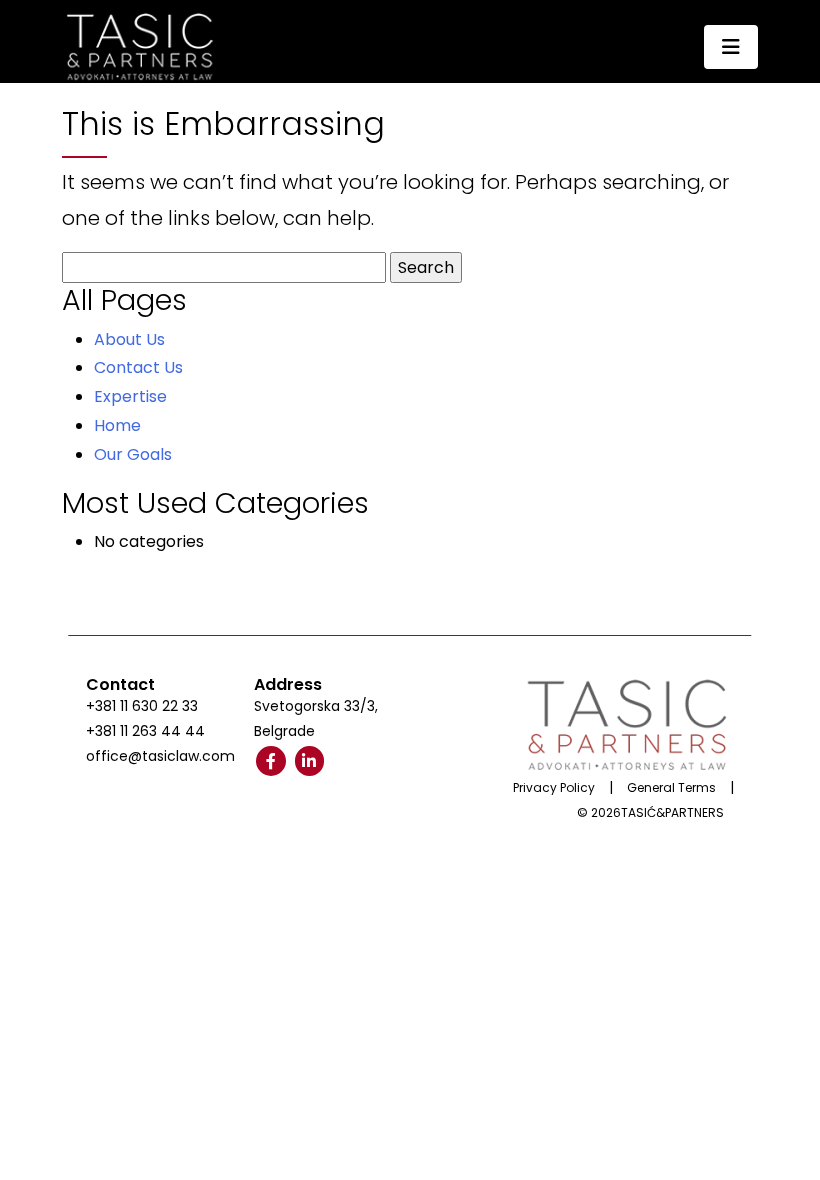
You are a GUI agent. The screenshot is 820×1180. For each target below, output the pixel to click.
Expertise (130, 396)
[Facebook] (271, 761)
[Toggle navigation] (731, 47)
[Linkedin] (310, 761)
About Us (129, 339)
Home (117, 425)
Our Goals (133, 454)
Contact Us (138, 367)
